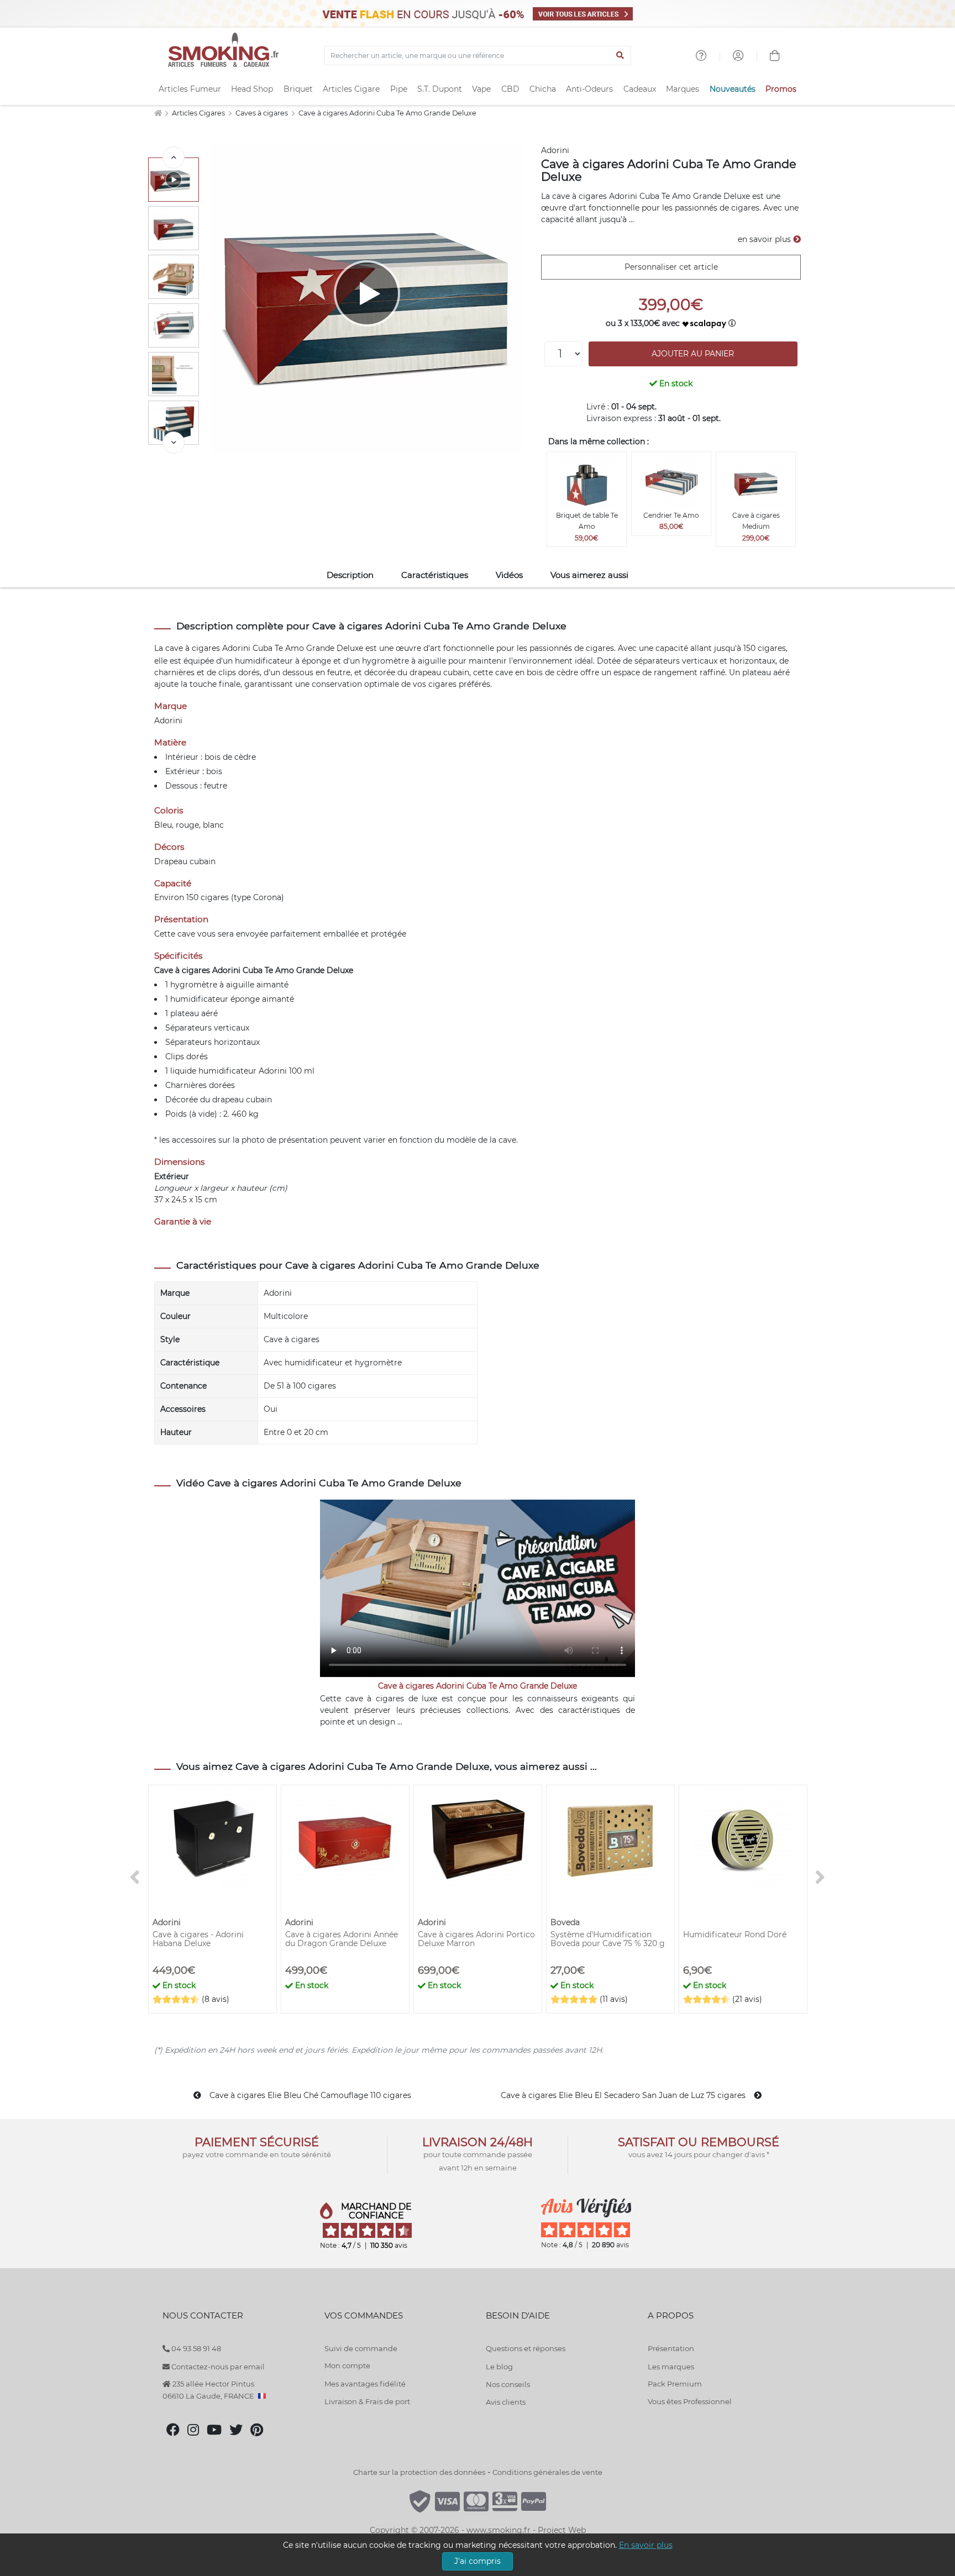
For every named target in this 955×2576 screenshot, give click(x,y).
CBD (510, 89)
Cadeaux (640, 89)
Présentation (671, 2348)
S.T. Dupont (440, 89)
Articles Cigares (199, 113)
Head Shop (252, 89)
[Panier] (775, 57)
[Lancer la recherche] (620, 56)
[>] (174, 443)
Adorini (555, 150)
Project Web (562, 2530)
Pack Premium (675, 2384)
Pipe (399, 89)
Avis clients (506, 2402)
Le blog (499, 2367)
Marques (683, 89)
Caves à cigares (263, 113)
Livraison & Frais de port (367, 2401)
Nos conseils (508, 2384)
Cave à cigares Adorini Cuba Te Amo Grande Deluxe (387, 113)
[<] (174, 157)
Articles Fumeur (190, 89)
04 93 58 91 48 (195, 2348)
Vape (481, 89)
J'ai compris (478, 2561)
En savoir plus (646, 2545)
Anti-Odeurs (589, 89)
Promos (781, 89)
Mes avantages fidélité (365, 2384)
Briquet (298, 89)
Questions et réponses (526, 2348)
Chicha (543, 89)
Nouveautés (733, 89)
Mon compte (347, 2365)
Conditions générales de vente (547, 2472)
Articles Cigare (351, 89)
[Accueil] (158, 113)
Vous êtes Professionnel (690, 2401)
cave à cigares (193, 648)
